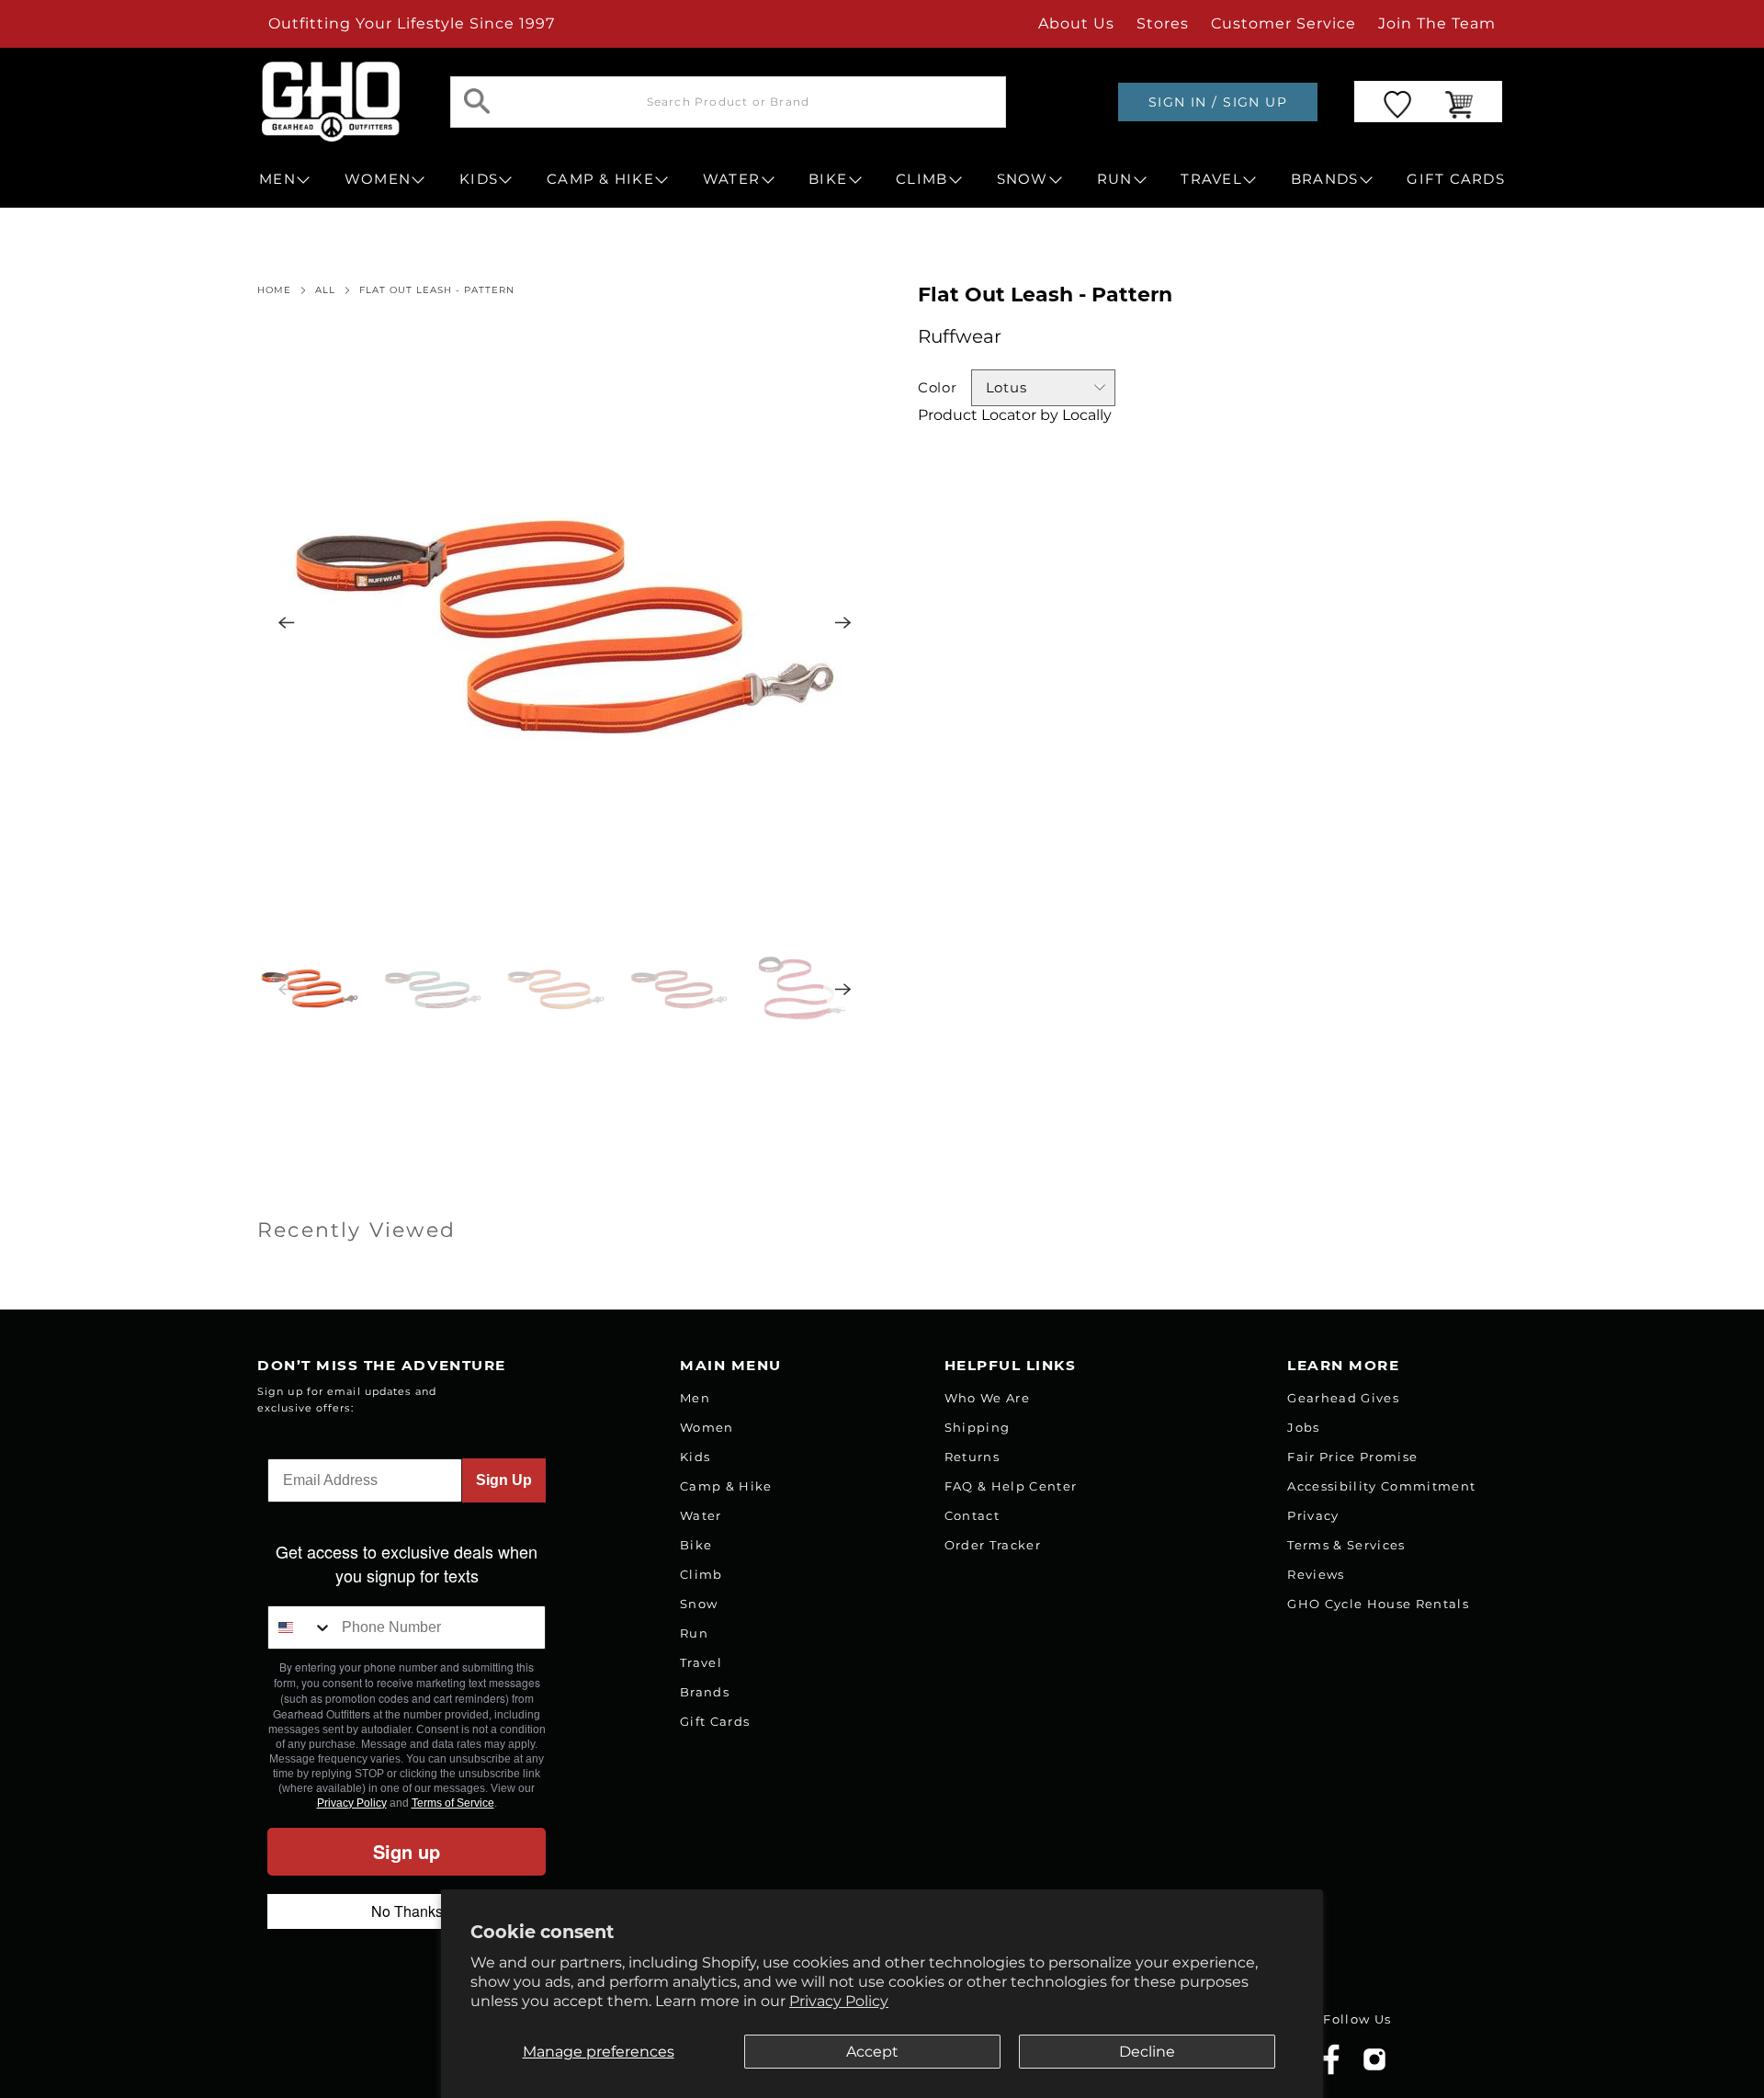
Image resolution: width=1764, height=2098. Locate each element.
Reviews (1316, 1574)
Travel (701, 1662)
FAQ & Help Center (1011, 1486)
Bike (696, 1545)
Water (701, 1515)
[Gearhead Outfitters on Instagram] (1374, 2066)
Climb (701, 1574)
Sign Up (504, 1480)
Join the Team (1437, 23)
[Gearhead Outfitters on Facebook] (1331, 2071)
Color (938, 388)
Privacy (1313, 1515)
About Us (1076, 23)
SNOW (1023, 179)
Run (694, 1633)
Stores (1163, 23)
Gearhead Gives (1343, 1398)
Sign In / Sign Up (1218, 102)
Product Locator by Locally (1015, 415)
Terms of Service (453, 1803)
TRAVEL (1211, 179)
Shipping (978, 1427)
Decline (1147, 2052)
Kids (695, 1457)
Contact (972, 1515)
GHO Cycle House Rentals (1378, 1604)
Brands (705, 1692)
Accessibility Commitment (1381, 1486)
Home (274, 290)
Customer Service (1283, 23)
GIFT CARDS (1456, 179)
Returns (972, 1457)
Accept (872, 2052)
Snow (699, 1604)
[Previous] (287, 623)
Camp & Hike (726, 1486)
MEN (277, 179)
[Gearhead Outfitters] (331, 102)
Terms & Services (1346, 1545)
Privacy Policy (839, 2001)
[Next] (843, 623)
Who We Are (987, 1398)
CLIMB (922, 179)
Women (707, 1427)
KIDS (479, 179)
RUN (1115, 179)
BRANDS (1325, 179)
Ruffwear (960, 336)
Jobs (1303, 1427)
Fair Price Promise (1352, 1457)
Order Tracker (993, 1545)
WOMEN (378, 179)
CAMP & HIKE (600, 179)
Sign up (407, 1851)
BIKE (828, 179)
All (325, 290)
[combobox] (300, 1627)
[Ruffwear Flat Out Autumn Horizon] (565, 623)
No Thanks (407, 1911)
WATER (731, 179)
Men (695, 1398)
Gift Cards (715, 1721)
